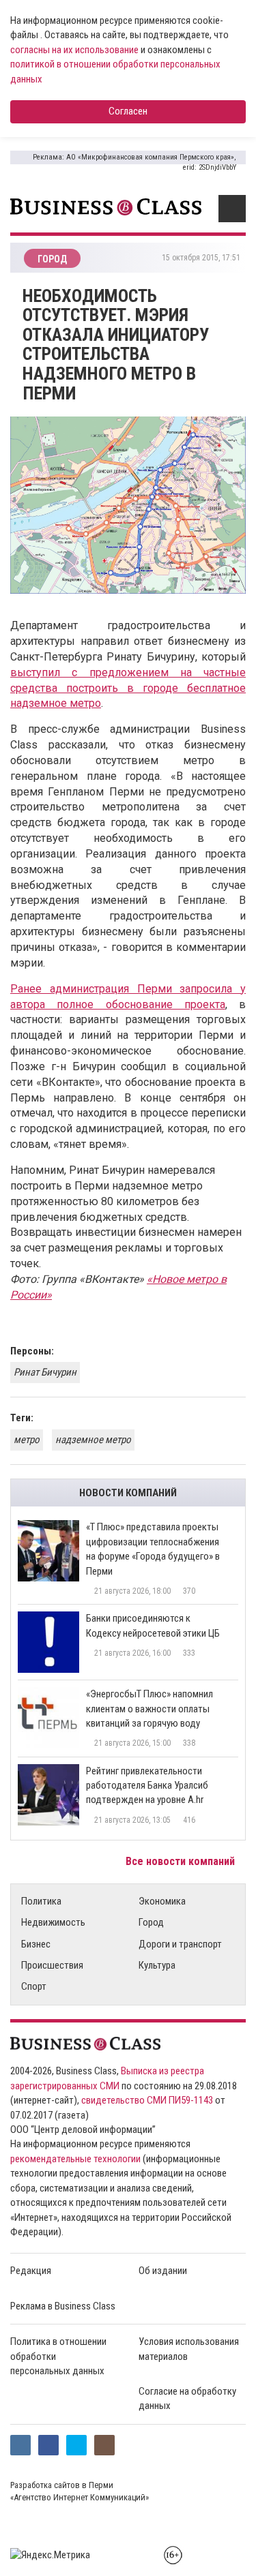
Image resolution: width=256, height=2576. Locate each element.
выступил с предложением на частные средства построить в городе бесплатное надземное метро (128, 688)
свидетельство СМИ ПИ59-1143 (147, 2100)
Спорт (34, 1986)
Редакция (31, 2271)
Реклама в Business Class (63, 2306)
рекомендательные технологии (75, 2159)
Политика (41, 1901)
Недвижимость (53, 1922)
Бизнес (36, 1944)
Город (151, 1922)
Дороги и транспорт (180, 1944)
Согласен (128, 111)
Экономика (162, 1901)
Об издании (163, 2271)
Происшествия (52, 1965)
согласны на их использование (74, 50)
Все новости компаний (182, 1861)
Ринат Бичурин (45, 1372)
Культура (157, 1965)
